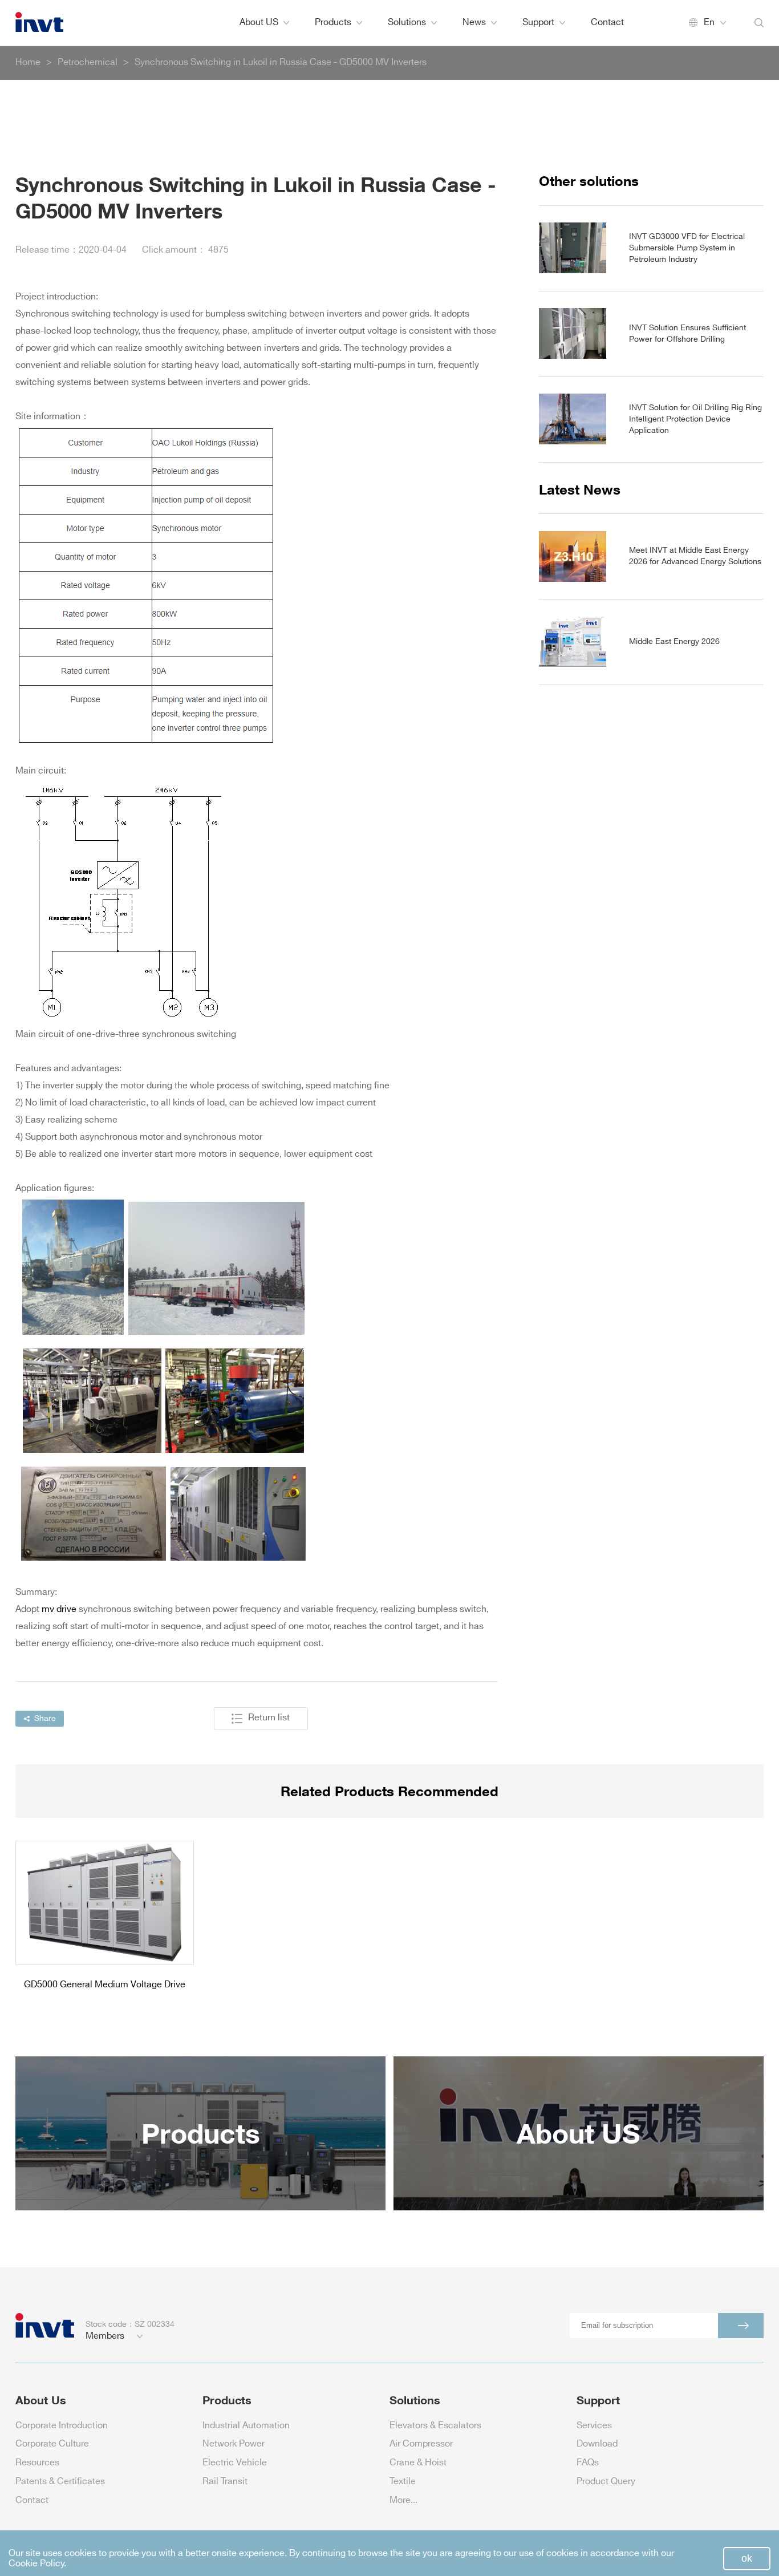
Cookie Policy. (37, 2564)
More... (403, 2500)
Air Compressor (421, 2444)
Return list (269, 1718)
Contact (607, 23)
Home (28, 62)
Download (597, 2444)
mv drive (59, 1609)
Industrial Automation (246, 2426)
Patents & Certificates (60, 2482)
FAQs (588, 2463)
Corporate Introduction (62, 2426)
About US (259, 23)
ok (747, 2558)
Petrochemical (88, 62)
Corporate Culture (52, 2444)
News (474, 23)
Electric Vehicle (235, 2463)
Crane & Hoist (418, 2463)
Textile (403, 2482)
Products (333, 23)
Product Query (606, 2482)
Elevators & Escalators (435, 2426)
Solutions (407, 23)
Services (594, 2426)
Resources (37, 2463)
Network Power (234, 2444)
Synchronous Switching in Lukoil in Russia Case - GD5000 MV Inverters (281, 62)
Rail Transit (225, 2482)
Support (538, 23)
